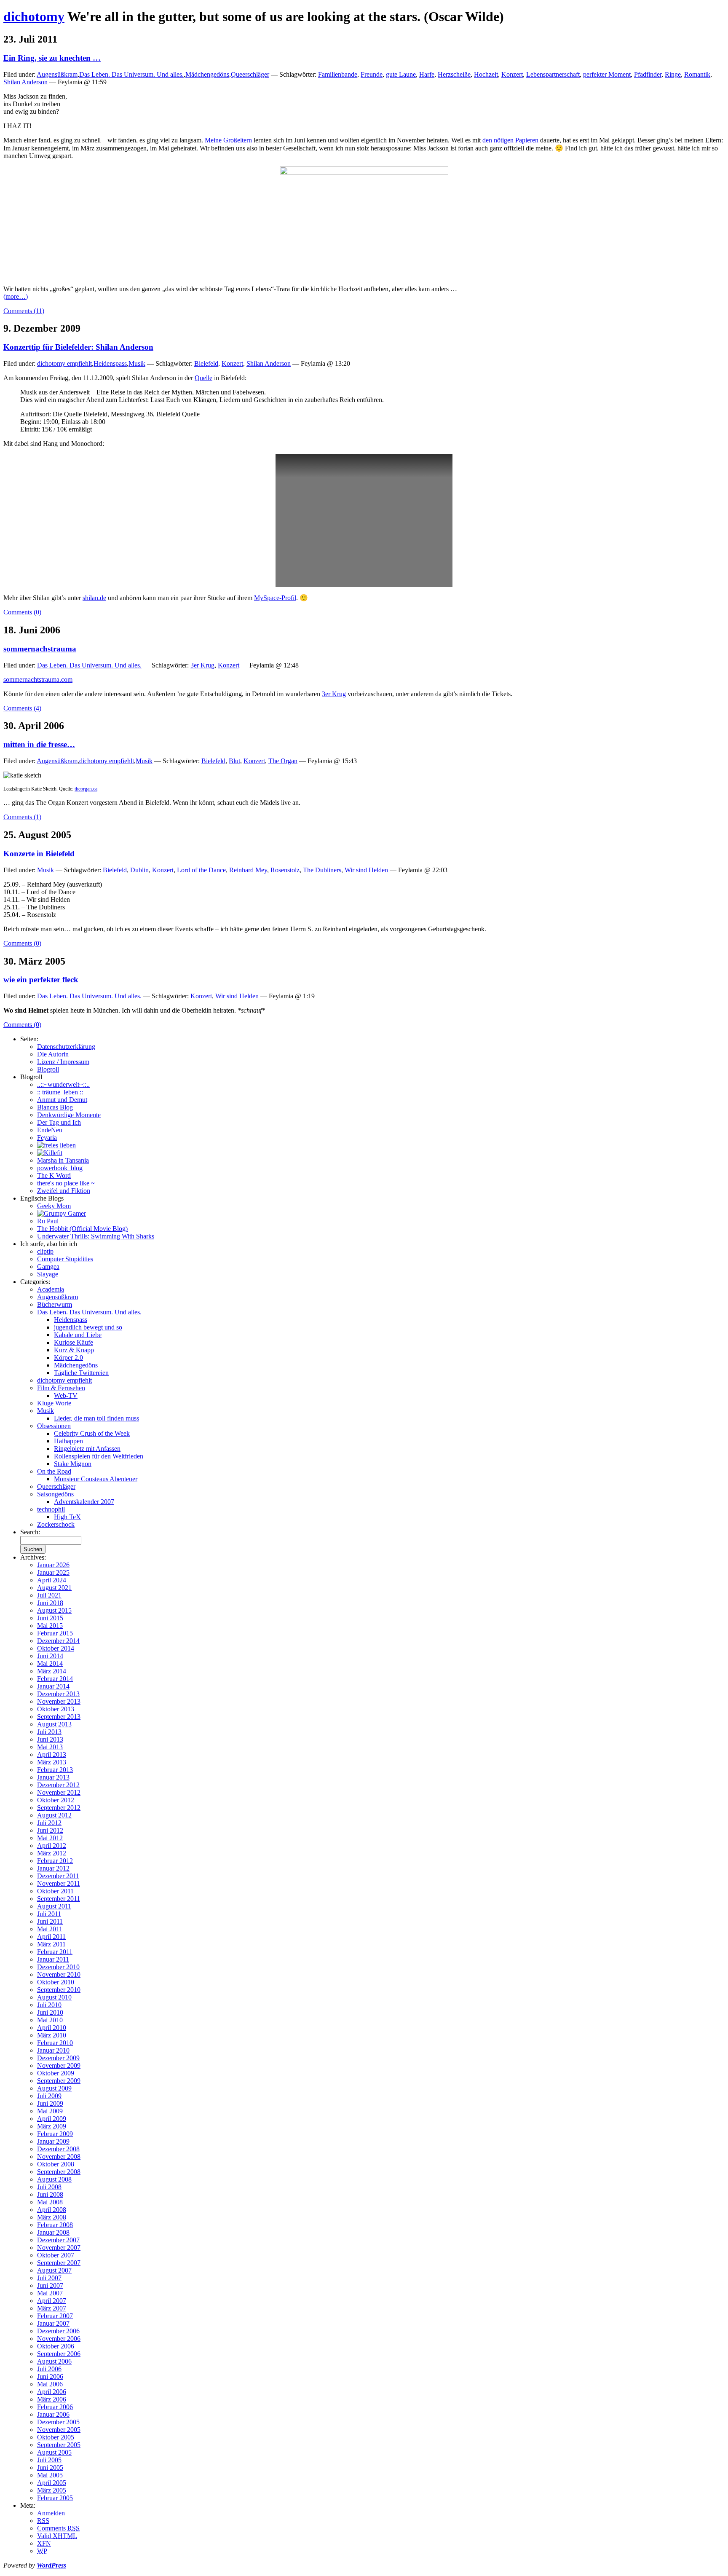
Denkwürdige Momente (69, 1115)
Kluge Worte (54, 1403)
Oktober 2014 (56, 1648)
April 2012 (52, 1846)
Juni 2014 (50, 1656)
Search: (30, 1532)
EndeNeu (50, 1130)
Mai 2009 (50, 2111)
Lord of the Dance (201, 870)
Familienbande (338, 74)
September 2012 (59, 1808)
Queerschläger (250, 74)
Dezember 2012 (58, 1785)
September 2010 (59, 1990)
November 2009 (59, 2065)
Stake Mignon (73, 1464)
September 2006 (59, 2354)
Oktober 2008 (56, 2164)
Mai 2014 (50, 1663)
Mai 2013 (50, 1747)
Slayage (48, 1274)
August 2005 (54, 2452)
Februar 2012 (55, 1861)
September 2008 (59, 2172)
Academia (51, 1289)
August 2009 (54, 2088)
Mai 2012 (50, 1838)
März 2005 (52, 2490)
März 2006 (52, 2399)
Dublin (139, 870)
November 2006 (59, 2339)
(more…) (16, 296)
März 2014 (52, 1671)
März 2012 (52, 1853)
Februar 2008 (55, 2225)
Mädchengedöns (207, 74)
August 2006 (54, 2361)
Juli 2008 (49, 2187)
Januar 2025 (53, 1572)
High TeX (67, 1517)
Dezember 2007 (58, 2240)
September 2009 (59, 2081)
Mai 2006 (50, 2384)
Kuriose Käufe (74, 1342)
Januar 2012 (53, 1868)
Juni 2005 (50, 2467)
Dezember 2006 (58, 2331)
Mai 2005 (50, 2475)
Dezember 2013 (58, 1694)
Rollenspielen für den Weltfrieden (99, 1456)
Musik (137, 363)
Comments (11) (24, 311)
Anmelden (51, 2513)
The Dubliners (322, 870)
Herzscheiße (454, 74)
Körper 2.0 (68, 1358)
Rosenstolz (285, 870)
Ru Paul (48, 1221)
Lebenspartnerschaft (553, 74)
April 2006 (52, 2392)
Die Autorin (53, 1054)
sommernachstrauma (40, 649)
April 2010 (52, 2028)
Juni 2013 (50, 1739)
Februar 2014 (55, 1679)
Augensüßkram (57, 74)
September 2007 (59, 2263)
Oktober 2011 (55, 1891)
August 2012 (54, 1815)
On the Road (54, 1471)
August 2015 (54, 1610)
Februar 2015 (55, 1633)
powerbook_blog (60, 1168)
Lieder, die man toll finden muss (96, 1418)
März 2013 (52, 1762)
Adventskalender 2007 (84, 1502)
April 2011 (51, 1937)
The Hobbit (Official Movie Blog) (82, 1229)
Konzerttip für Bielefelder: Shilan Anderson (78, 347)
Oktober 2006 (56, 2346)
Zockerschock (56, 1524)
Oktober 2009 (56, 2073)
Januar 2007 (53, 2323)
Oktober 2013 (56, 1709)
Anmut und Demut (62, 1100)
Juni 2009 (50, 2103)
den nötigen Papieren (510, 140)
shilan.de (94, 598)
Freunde (372, 74)
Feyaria (47, 1138)
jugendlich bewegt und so (88, 1327)
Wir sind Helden (366, 870)
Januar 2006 (53, 2414)
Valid (57, 2536)
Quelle (203, 378)
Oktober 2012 (56, 1800)
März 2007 (52, 2308)
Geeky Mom (54, 1206)
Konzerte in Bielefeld (39, 854)
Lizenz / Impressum (63, 1062)
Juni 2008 (50, 2194)
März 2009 (52, 2126)
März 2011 (51, 1944)
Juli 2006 (49, 2369)
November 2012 (59, 1792)
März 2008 (52, 2217)
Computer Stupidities (65, 1259)
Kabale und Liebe (78, 1335)
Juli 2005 (49, 2460)
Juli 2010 (49, 2005)
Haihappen (68, 1441)
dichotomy (34, 16)
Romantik (697, 74)
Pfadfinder (648, 74)
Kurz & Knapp (74, 1350)
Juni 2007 (50, 2285)
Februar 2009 (55, 2134)
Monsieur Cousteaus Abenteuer (96, 1479)
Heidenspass (110, 363)
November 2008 (59, 2156)
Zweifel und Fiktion (64, 1191)
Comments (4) (22, 708)
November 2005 (59, 2430)
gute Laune (401, 74)
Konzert (512, 74)
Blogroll (48, 1069)
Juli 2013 (49, 1732)
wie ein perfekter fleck (41, 980)
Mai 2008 (50, 2202)
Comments (58, 2528)
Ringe (673, 74)
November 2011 (59, 1883)
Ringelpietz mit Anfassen (87, 1449)
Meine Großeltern (228, 140)
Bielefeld (206, 363)
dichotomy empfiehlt (64, 363)
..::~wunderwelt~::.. (63, 1084)
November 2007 (59, 2248)
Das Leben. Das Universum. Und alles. (131, 74)
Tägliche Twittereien (81, 1373)
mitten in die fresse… (39, 744)
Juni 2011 (50, 1921)
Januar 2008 (53, 2232)
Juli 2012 (49, 1823)
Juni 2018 (50, 1603)
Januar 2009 (53, 2141)
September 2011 (59, 1899)
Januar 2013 (53, 1777)
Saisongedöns (55, 1494)
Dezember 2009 (58, 2058)
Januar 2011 (53, 1959)
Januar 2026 (53, 1565)
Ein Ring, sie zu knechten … (52, 58)
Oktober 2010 (56, 1982)
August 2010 (54, 1997)
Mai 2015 (50, 1626)
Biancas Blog (55, 1107)
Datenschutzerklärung (66, 1047)
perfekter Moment (607, 74)
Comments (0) (22, 612)
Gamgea (48, 1267)
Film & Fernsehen (61, 1388)
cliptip (45, 1251)
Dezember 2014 (58, 1641)
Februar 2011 (55, 1952)
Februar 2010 (55, 2043)
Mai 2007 (50, 2293)
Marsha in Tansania (63, 1160)
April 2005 (52, 2483)
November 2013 (59, 1701)
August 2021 (54, 1588)
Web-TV (66, 1395)
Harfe (427, 74)
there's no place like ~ (66, 1183)
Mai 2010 (50, 2020)
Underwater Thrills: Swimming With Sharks (96, 1236)
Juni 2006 (50, 2376)
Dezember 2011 (58, 1876)
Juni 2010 (50, 2012)
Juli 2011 (49, 1914)
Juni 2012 (50, 1830)
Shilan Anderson (25, 82)
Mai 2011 (50, 1929)
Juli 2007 (49, 2278)
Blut (234, 761)
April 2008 (52, 2210)
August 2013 (54, 1724)
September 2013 (59, 1717)
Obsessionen (54, 1426)
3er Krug (202, 665)
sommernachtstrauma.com (38, 680)
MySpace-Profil (275, 598)
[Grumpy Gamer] (62, 1213)
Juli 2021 (49, 1595)
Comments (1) (22, 817)
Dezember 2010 (58, 1967)
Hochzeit (486, 74)
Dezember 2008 (58, 2149)
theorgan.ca (86, 789)
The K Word (54, 1175)
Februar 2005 (55, 2498)
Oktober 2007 (56, 2255)
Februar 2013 (55, 1770)
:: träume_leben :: (60, 1092)
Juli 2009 (49, 2096)
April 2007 (52, 2301)
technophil (51, 1509)
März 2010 (52, 2035)
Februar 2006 (55, 2407)
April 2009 (52, 2119)
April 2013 (52, 1754)
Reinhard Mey (248, 870)
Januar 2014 (53, 1686)
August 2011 (54, 1906)
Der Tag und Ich (59, 1122)
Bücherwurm (55, 1304)
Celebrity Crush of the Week (92, 1433)
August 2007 (54, 2270)
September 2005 (59, 2445)
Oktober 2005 (56, 2437)
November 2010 (59, 1974)
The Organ (283, 761)
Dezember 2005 (58, 2422)
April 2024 (52, 1580)
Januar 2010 (53, 2050)
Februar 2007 (55, 2316)
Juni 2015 (50, 1618)
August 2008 (54, 2179)
